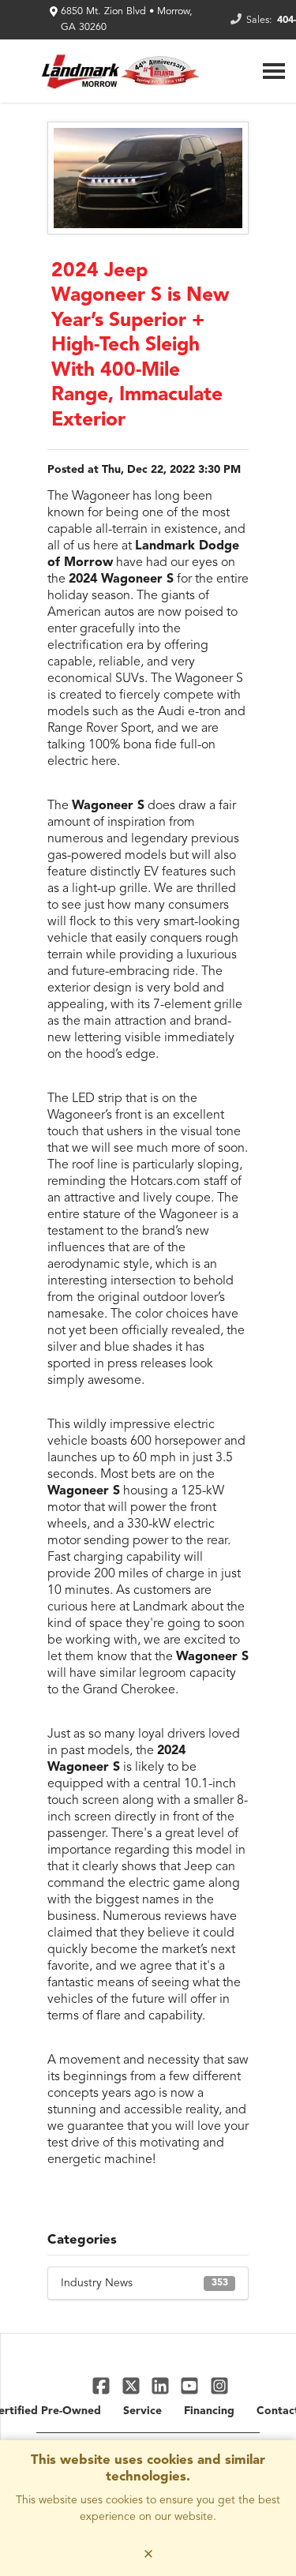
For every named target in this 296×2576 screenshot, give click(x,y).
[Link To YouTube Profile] (191, 2385)
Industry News (144, 2283)
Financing (209, 2411)
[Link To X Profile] (132, 2385)
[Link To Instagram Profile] (219, 2385)
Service (142, 2411)
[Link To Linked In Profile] (162, 2385)
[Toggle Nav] (274, 71)
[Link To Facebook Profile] (103, 2385)
